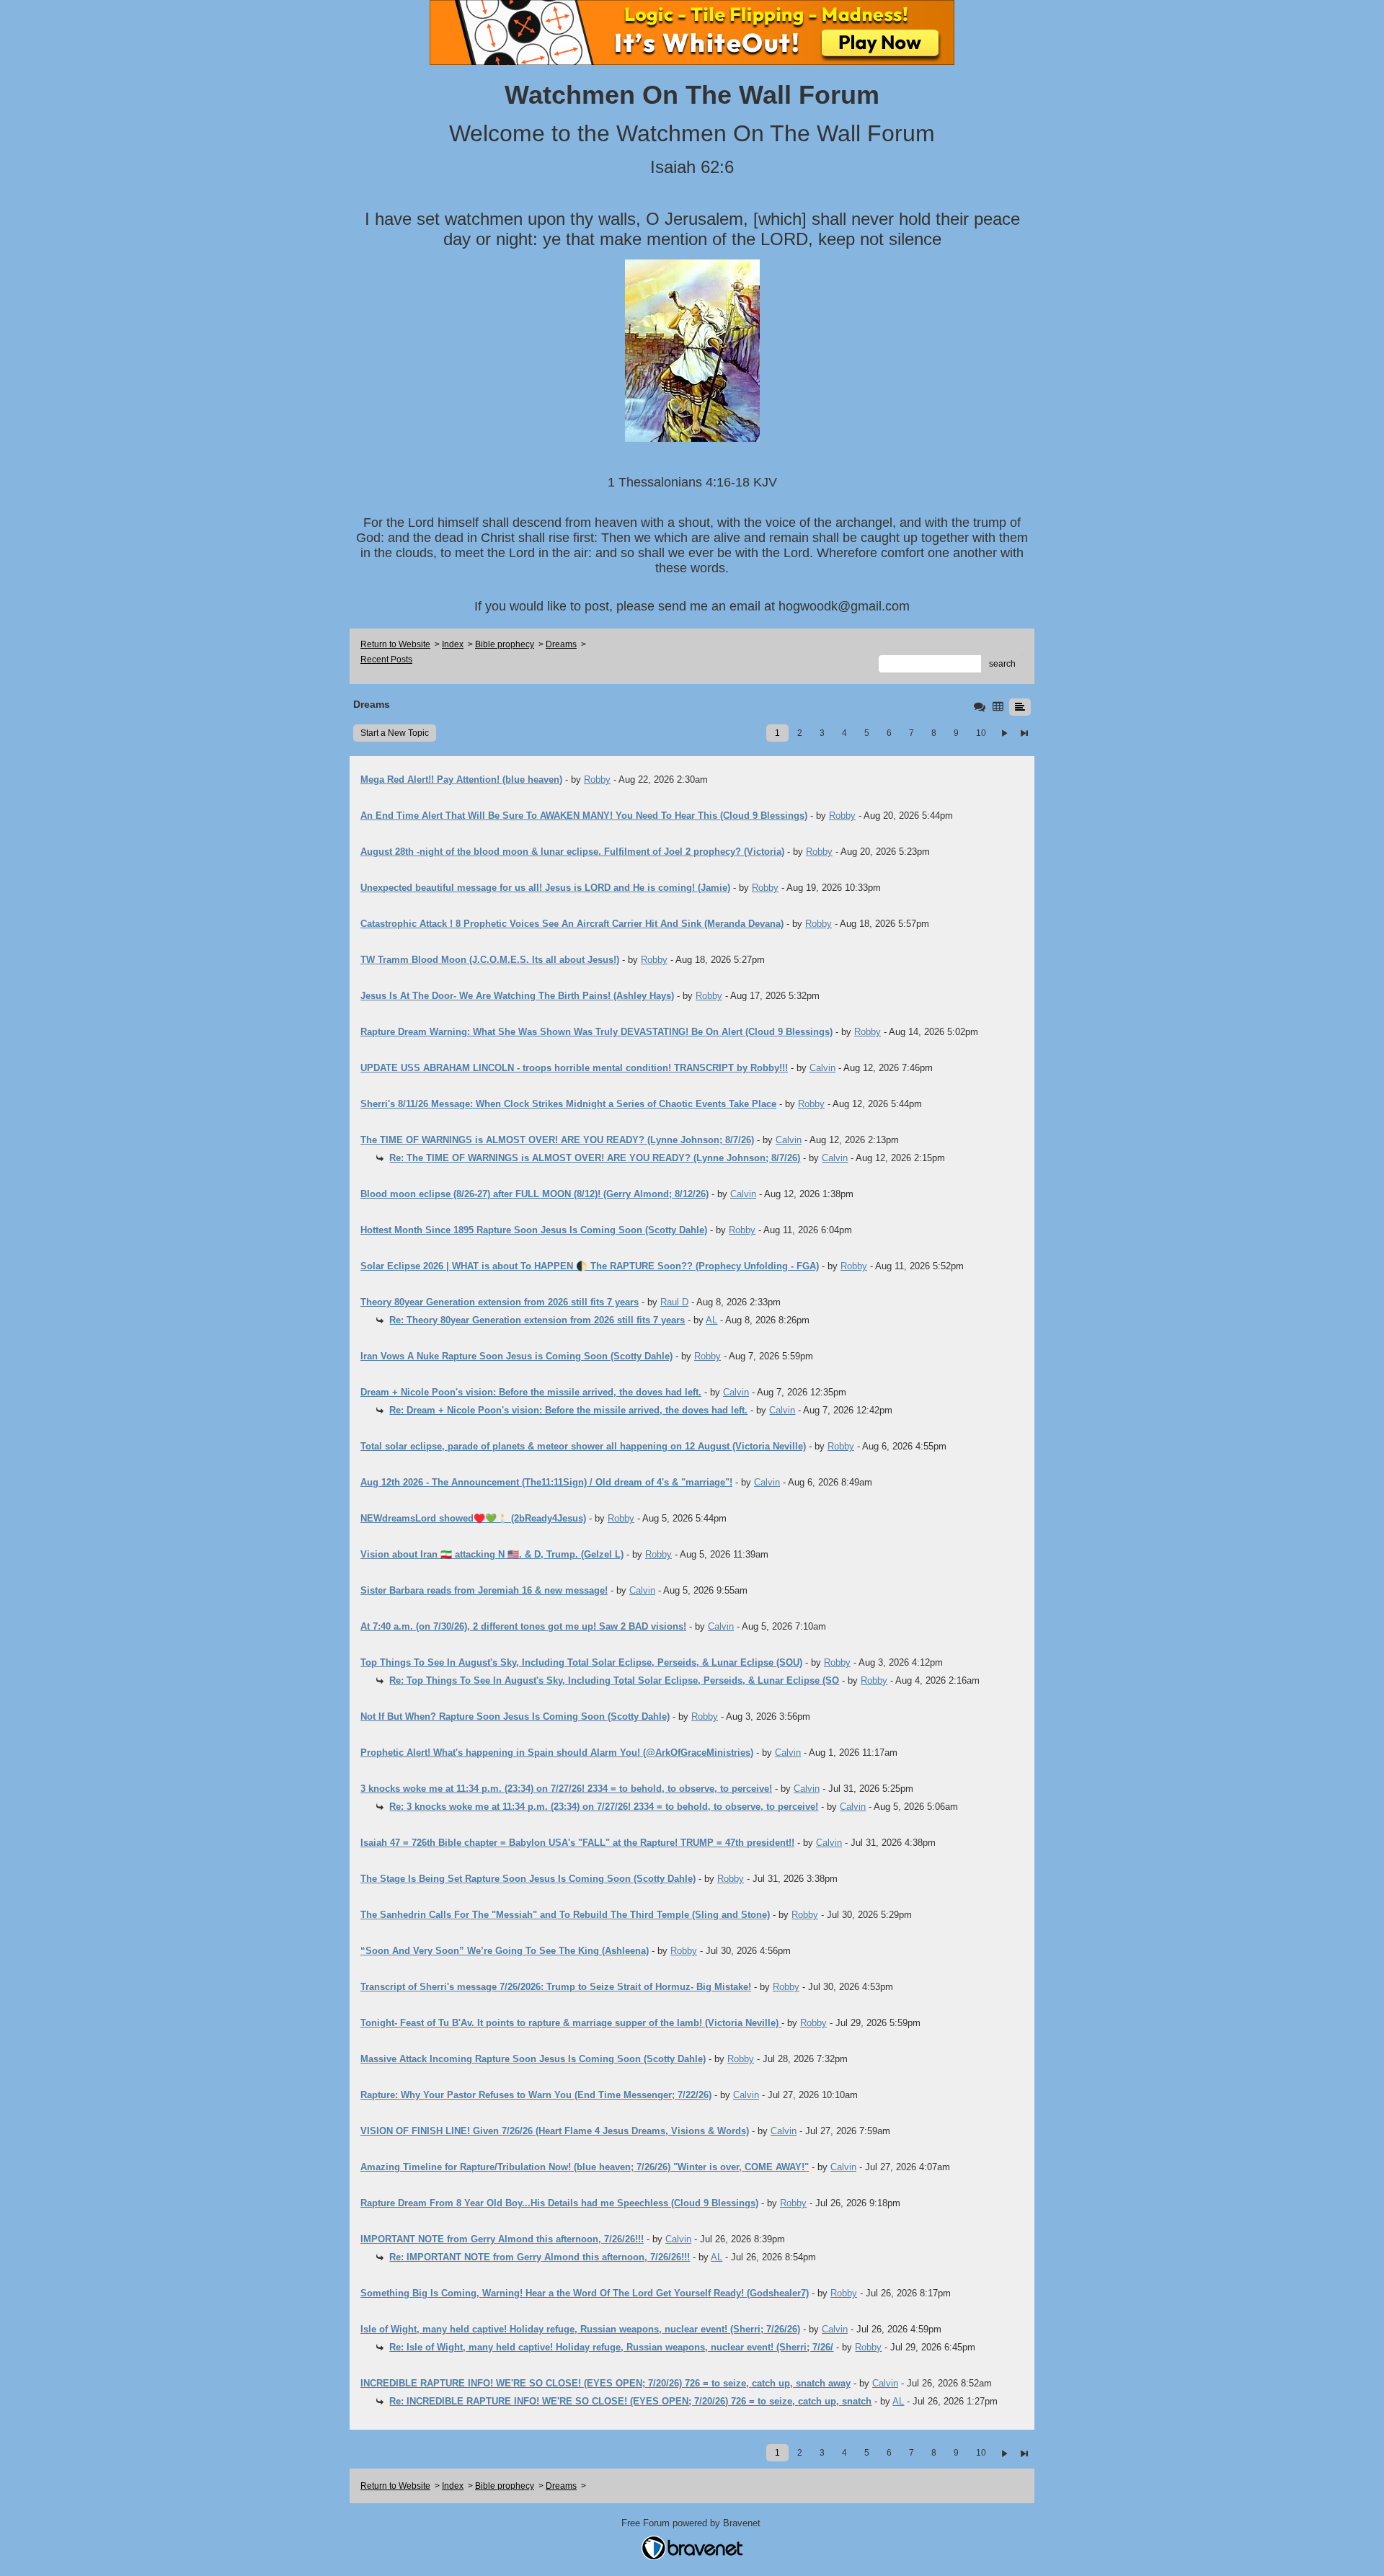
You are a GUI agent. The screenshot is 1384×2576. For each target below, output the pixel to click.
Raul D (674, 1302)
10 (981, 733)
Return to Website (395, 644)
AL (711, 1320)
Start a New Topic (395, 733)
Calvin (822, 1068)
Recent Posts (386, 659)
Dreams (561, 644)
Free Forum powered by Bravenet (692, 2523)
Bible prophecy (505, 644)
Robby (597, 780)
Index (453, 644)
